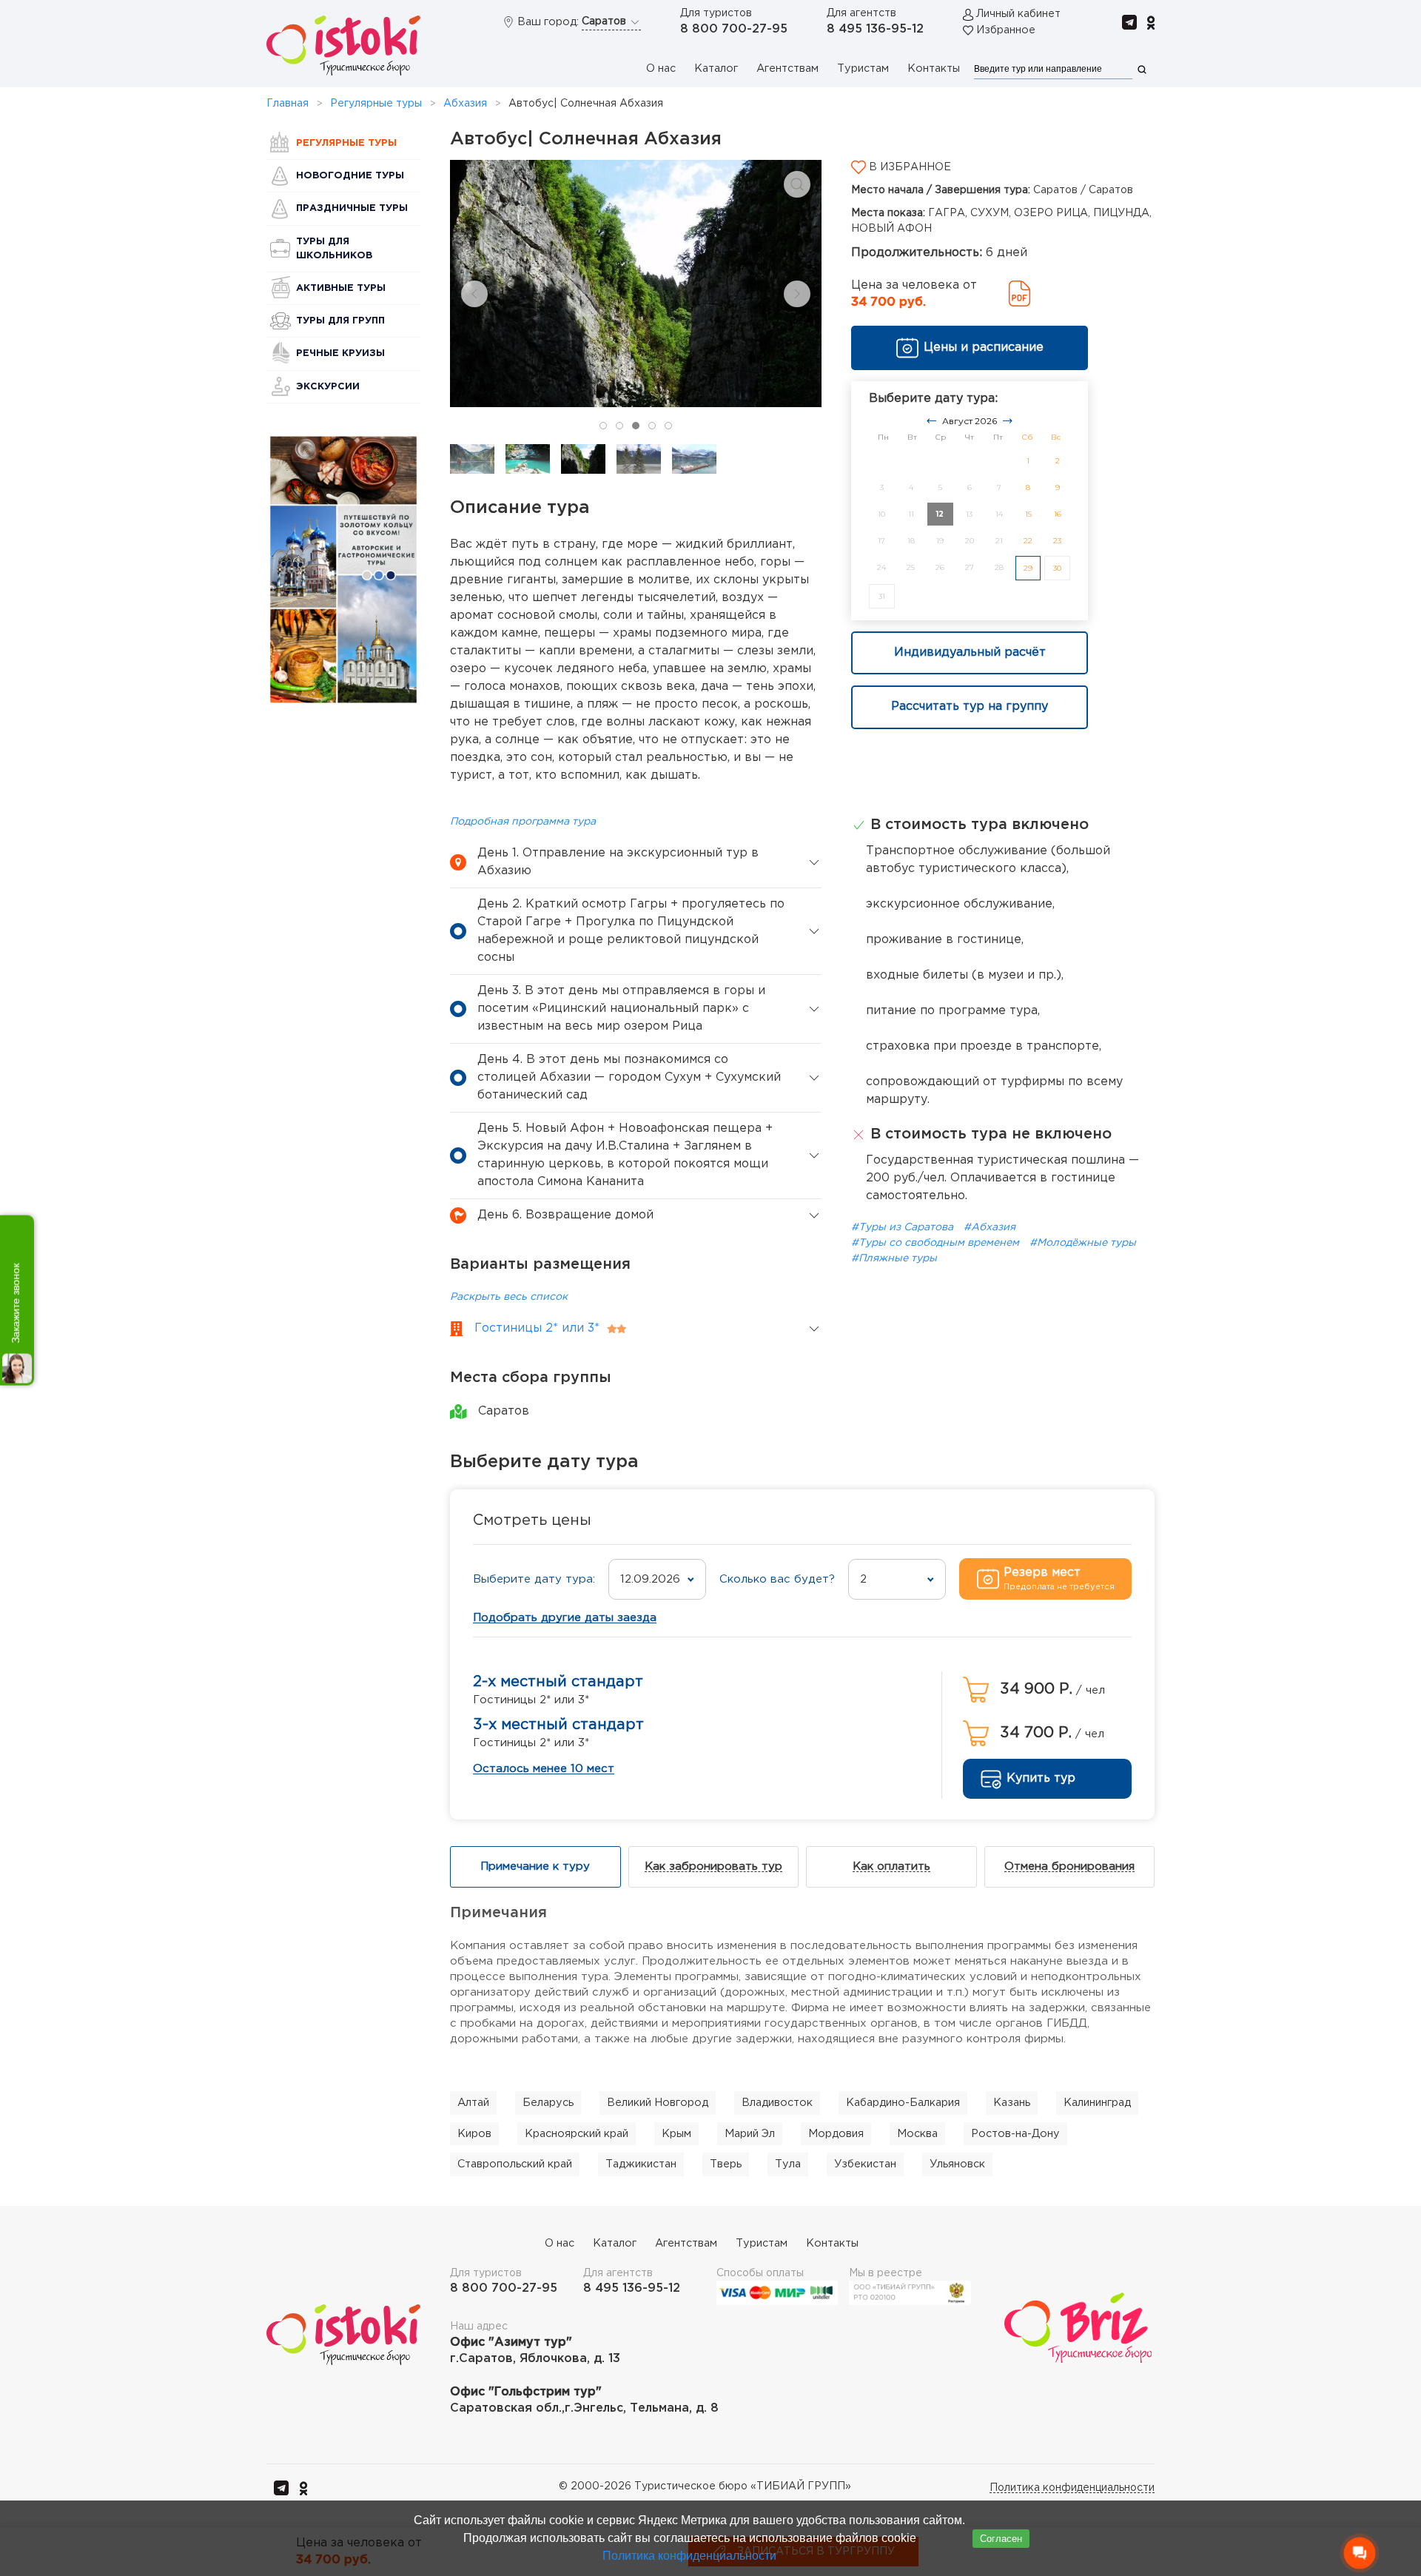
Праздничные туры (352, 208)
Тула (788, 2164)
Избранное (1006, 30)
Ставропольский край (515, 2164)
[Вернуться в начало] (343, 46)
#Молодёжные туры (1083, 1243)
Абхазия (465, 104)
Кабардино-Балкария (903, 2103)
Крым (676, 2134)
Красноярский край (577, 2134)
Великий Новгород (658, 2103)
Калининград (1097, 2103)
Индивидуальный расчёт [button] (970, 653)
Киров (474, 2134)
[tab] (603, 426)
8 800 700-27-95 (734, 29)
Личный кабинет (1018, 14)
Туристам (863, 68)
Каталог (716, 68)
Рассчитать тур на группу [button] (970, 707)
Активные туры (341, 288)
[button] (797, 184)
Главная (288, 104)
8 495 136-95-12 (875, 29)
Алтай (473, 2103)
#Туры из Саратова (904, 1227)
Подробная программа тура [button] (523, 822)
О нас (661, 68)
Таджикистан (641, 2164)
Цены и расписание (984, 348)
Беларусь (548, 2103)
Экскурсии (328, 387)
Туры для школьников (334, 249)
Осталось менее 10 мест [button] (544, 1769)
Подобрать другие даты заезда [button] (565, 1618)
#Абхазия (990, 1227)
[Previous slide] (474, 294)
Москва (917, 2134)
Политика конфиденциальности (1072, 2488)
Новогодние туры (350, 176)
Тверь (726, 2164)
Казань (1012, 2103)
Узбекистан (865, 2164)
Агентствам (787, 68)
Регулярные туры (376, 104)
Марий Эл (750, 2134)
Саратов (605, 21)
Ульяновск (957, 2164)
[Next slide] (797, 294)
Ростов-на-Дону (1015, 2134)
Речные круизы (340, 353)
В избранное (908, 167)
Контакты (934, 68)
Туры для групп (340, 321)
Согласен (1001, 2539)
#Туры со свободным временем (937, 1243)
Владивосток (777, 2103)
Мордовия (836, 2134)
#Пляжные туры (894, 1258)
